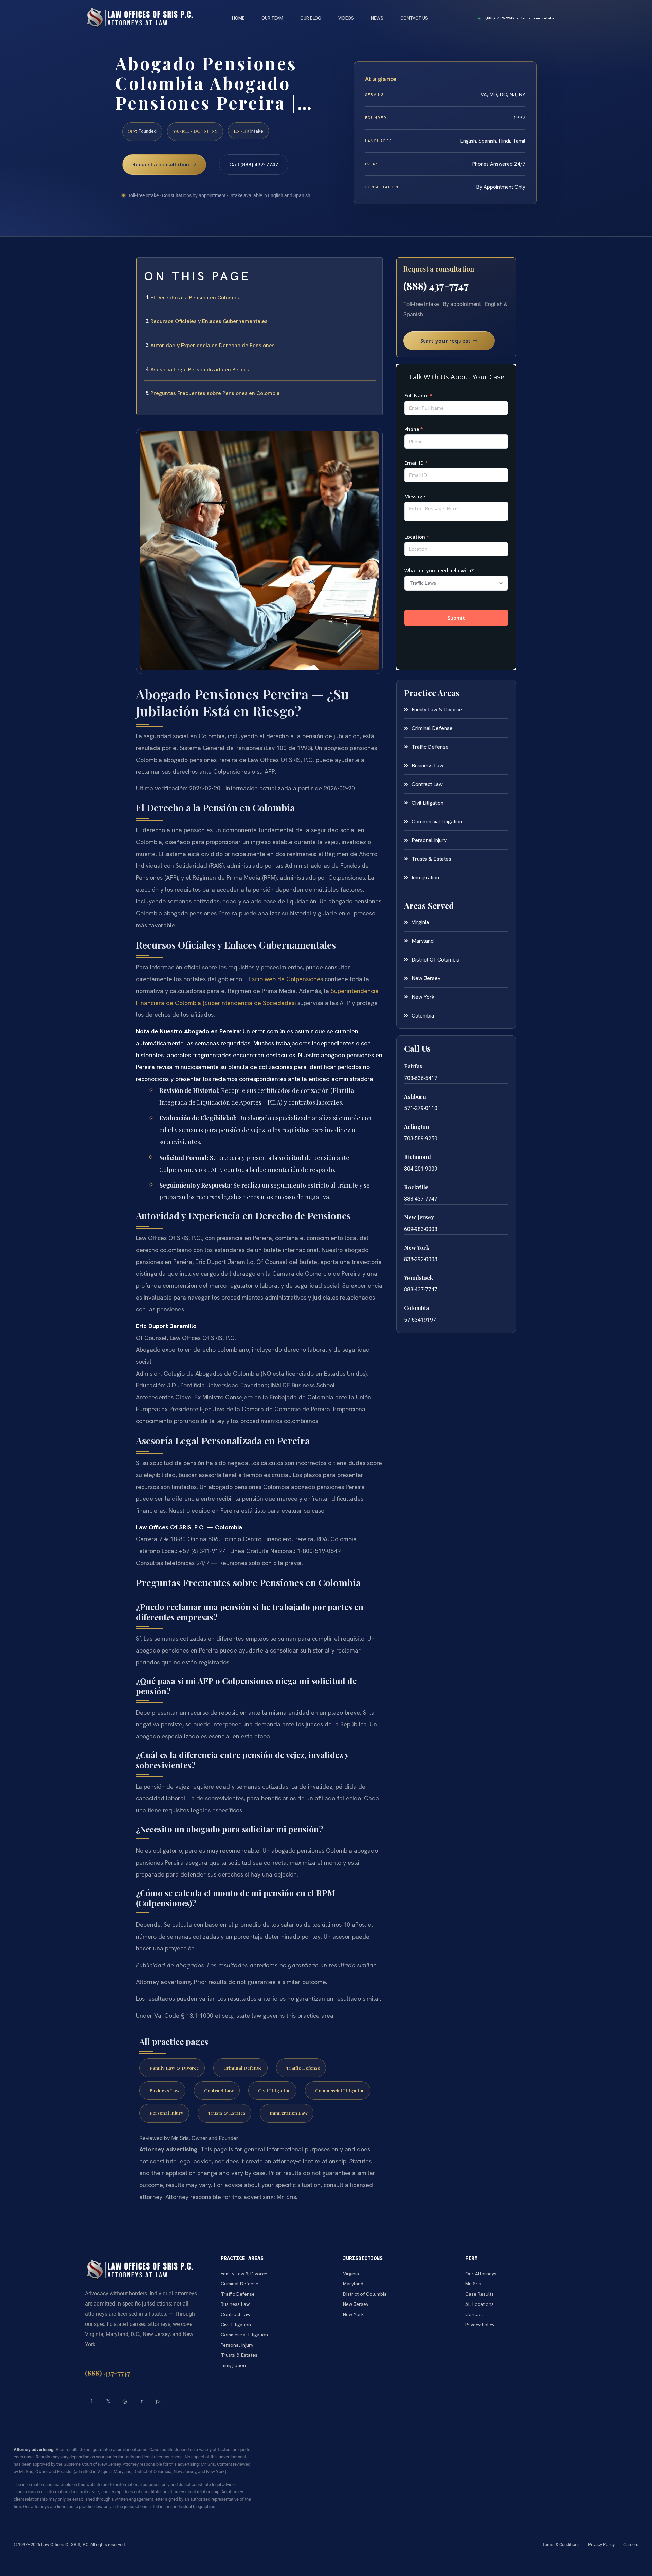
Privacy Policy (601, 2545)
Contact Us (414, 18)
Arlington (417, 1127)
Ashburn (415, 1096)
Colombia (416, 1308)
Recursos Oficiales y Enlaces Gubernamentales (209, 321)
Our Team (272, 18)
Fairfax (413, 1066)
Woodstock (419, 1278)
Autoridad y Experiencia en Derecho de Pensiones (213, 345)
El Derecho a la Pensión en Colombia (196, 297)
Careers (631, 2545)
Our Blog (311, 18)
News (377, 18)
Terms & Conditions (561, 2545)
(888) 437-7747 (436, 286)
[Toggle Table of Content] (374, 268)
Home (238, 18)
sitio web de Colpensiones (287, 979)
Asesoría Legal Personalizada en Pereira (201, 369)
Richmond (418, 1157)
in (141, 2401)
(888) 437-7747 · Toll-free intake (520, 18)
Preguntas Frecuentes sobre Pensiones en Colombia (215, 393)
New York (417, 1247)
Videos (346, 18)
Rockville (416, 1187)
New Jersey (419, 1217)
